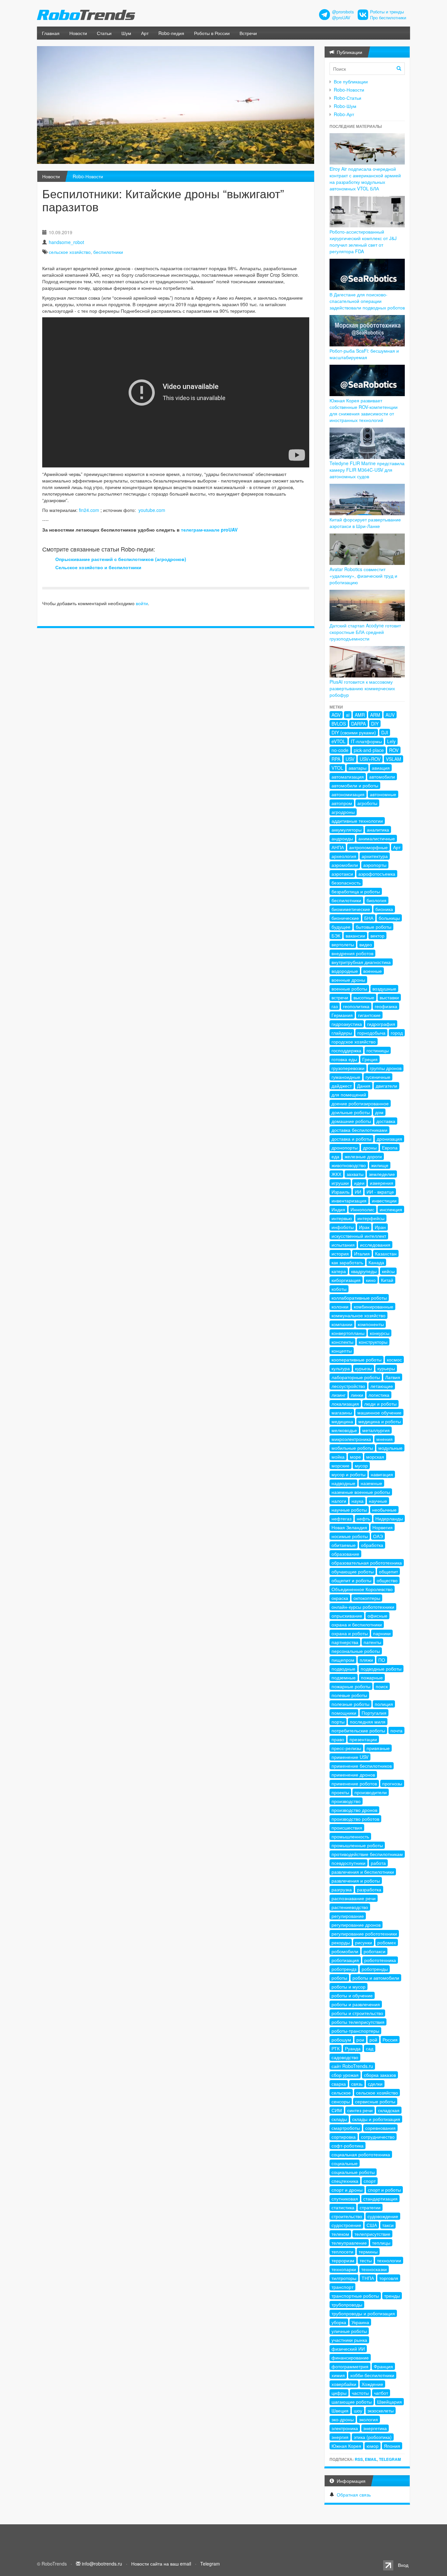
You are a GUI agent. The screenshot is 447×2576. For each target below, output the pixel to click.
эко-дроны (343, 2419)
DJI (385, 732)
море (355, 1457)
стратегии (370, 2207)
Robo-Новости (88, 176)
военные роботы (349, 989)
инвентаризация (349, 1200)
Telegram (390, 2459)
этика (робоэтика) (373, 2437)
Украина (360, 2322)
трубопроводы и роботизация (363, 2313)
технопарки (344, 2269)
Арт (145, 33)
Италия (362, 1253)
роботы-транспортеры (355, 2031)
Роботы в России (212, 33)
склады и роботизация (376, 2119)
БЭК (336, 936)
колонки (340, 1306)
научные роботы (349, 1510)
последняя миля (368, 1722)
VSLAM (393, 759)
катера (339, 1271)
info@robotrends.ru (102, 2564)
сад (370, 2048)
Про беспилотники (388, 18)
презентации (363, 1739)
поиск (382, 1686)
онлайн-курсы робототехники (363, 1607)
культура (341, 1368)
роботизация (345, 1960)
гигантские (369, 1015)
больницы (389, 918)
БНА (369, 918)
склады (339, 2119)
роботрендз (344, 1969)
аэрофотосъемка (377, 874)
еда (335, 1156)
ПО (382, 1660)
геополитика (356, 1006)
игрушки (340, 1183)
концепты (342, 1351)
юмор (373, 2446)
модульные (390, 1448)
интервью (342, 1218)
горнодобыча (371, 1033)
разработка (369, 1889)
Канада (376, 1262)
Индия (338, 1209)
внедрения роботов (352, 953)
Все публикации (351, 81)
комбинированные (374, 1306)
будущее (341, 927)
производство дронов (354, 1810)
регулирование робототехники (364, 1934)
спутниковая (345, 2199)
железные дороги (363, 1156)
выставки (389, 997)
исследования (375, 1245)
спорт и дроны (347, 2190)
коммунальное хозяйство (358, 1315)
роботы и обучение (352, 1995)
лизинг (339, 1395)
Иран (380, 1227)
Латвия (393, 1377)
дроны (370, 1148)
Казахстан (386, 1253)
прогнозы (392, 1783)
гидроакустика (347, 1024)
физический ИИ (348, 2349)
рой (373, 2040)
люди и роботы (380, 1404)
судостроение (346, 2225)
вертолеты (343, 944)
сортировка (344, 2137)
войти (142, 603)
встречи (340, 997)
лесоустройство (348, 1386)
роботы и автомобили (376, 1978)
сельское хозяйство (70, 252)
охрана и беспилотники (357, 1624)
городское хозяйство (354, 1042)
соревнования (380, 2128)
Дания (364, 1086)
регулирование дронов (356, 1925)
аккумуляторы (347, 830)
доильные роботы (351, 1112)
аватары (358, 768)
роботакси (375, 1951)
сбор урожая (345, 2075)
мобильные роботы (352, 1448)
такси (388, 2225)
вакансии (355, 936)
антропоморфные (368, 847)
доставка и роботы (351, 1139)
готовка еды (344, 1059)
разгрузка (342, 1889)
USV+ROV (370, 759)
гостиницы (378, 1050)
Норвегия (383, 1527)
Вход (403, 2565)
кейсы (388, 1271)
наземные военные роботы (361, 1492)
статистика (343, 2207)
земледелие (382, 1174)
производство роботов (355, 1819)
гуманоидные (346, 1077)
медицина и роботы (380, 1421)
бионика (384, 909)
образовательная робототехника (367, 1563)
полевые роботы (349, 1695)
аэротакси (342, 874)
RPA (336, 759)
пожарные (372, 1677)
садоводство (345, 2057)
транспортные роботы (355, 2296)
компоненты (371, 1324)
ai (348, 715)
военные (373, 971)
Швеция (340, 2410)
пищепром (343, 1660)
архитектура (375, 856)
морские (340, 1465)
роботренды (375, 1969)
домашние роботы (351, 1121)
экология (368, 2419)
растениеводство (350, 1907)
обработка (372, 1545)
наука (358, 1501)
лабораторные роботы (356, 1377)
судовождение (383, 2216)
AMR (360, 715)
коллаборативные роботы (359, 1298)
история (340, 1253)
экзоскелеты (381, 2410)
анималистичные (377, 838)
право (338, 1739)
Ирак (364, 1227)
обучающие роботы (353, 1571)
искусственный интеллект (359, 1236)
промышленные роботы (357, 1845)
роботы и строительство (357, 2013)
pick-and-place (369, 750)
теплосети (342, 2252)
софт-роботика (348, 2146)
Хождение (372, 2384)
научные (378, 1501)
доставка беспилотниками (359, 1130)
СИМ (337, 2110)
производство (346, 1801)
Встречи (248, 33)
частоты (360, 2393)
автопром (342, 803)
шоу (358, 2410)
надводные (343, 1483)
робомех (387, 1942)
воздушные (384, 989)
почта (396, 1730)
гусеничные (378, 1077)
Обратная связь (354, 2495)
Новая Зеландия (349, 1527)
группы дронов (386, 1068)
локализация (345, 1404)
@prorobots (343, 12)
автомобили (382, 777)
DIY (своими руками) (354, 732)
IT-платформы (366, 741)
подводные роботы (381, 1669)
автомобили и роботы (355, 785)
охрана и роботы (350, 1633)
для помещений (349, 1095)
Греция (370, 1059)
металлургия (376, 1430)
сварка (339, 2084)
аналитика (378, 830)
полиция (384, 1704)
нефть (363, 1518)
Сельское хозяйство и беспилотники (98, 567)
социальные (345, 2163)
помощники (344, 1713)
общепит (388, 1571)
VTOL (337, 768)
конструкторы (373, 1342)
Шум (126, 33)
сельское (341, 2093)
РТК (336, 2048)
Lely (391, 741)
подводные (343, 1669)
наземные (371, 1483)
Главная (51, 33)
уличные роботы (349, 2331)
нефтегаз (341, 1518)
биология (376, 900)
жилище (380, 1165)
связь (357, 2084)
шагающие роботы (352, 2402)
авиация (381, 768)
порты (338, 1722)
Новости (78, 33)
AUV (390, 715)
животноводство (349, 1165)
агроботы (367, 803)
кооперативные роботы (357, 1359)
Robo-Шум (345, 106)
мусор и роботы (349, 1474)
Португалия (374, 1713)
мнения (384, 1439)
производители (371, 1792)
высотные (364, 997)
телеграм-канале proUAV (209, 530)
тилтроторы (344, 2278)
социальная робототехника (361, 2154)
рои (360, 2040)
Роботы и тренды (387, 12)
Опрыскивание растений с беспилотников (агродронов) (121, 559)
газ (335, 1006)
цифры (339, 2393)
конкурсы (380, 1333)
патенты (372, 1642)
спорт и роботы (384, 2190)
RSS (359, 2459)
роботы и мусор (349, 1987)
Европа (390, 1148)
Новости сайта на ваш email (161, 2564)
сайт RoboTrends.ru (352, 2066)
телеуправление (349, 2243)
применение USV (350, 1757)
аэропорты (375, 865)
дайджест (342, 1086)
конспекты (342, 1342)
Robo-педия (171, 33)
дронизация (389, 1139)
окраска (340, 1598)
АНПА (338, 847)
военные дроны (348, 980)
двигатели (386, 1086)
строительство (347, 2216)
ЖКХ (336, 1174)
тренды (392, 2296)
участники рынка (349, 2340)
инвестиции (384, 1200)
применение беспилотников (362, 1766)
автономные (383, 794)
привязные (378, 1748)
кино (371, 1280)
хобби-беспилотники (372, 2375)
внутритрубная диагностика (361, 962)
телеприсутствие (372, 2234)
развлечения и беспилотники (363, 1872)
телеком (340, 2234)
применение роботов (354, 1783)
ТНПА (368, 2278)
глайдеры (342, 1033)
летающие (382, 1386)
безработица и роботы (356, 891)
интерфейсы (371, 1218)
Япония (392, 2446)
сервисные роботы (375, 2101)
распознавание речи (354, 1898)
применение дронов (353, 1775)
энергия (340, 2437)
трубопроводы (347, 2304)
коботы (339, 1289)
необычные (384, 1510)
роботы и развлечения (356, 2004)
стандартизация (380, 2199)
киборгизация (346, 1280)
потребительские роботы (358, 1730)
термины (368, 2252)
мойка (338, 1457)
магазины (342, 1412)
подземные (344, 1677)
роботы (339, 1978)
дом (379, 1112)
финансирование (350, 2357)
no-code (340, 750)
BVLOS (339, 724)
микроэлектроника (351, 1439)
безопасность (346, 883)
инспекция (391, 1209)
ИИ (358, 1192)
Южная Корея (346, 2446)
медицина (342, 1421)
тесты (366, 2260)
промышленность (350, 1836)
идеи (359, 1183)
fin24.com (89, 510)
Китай (387, 1280)
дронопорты (345, 1148)
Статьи (104, 33)
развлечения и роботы (356, 1881)
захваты (355, 1174)
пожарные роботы (351, 1686)
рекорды (341, 1942)
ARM (375, 715)
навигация (382, 1474)
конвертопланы (348, 1333)
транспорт (342, 2287)
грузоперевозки (348, 1068)
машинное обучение (379, 1412)
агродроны (343, 812)
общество (387, 1580)
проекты (340, 1792)
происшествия (347, 1828)
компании (342, 1324)
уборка (339, 2322)
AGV (336, 715)
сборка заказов (380, 2075)
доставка (386, 1121)
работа (378, 1863)
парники (382, 1633)
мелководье (344, 1430)
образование (345, 1554)
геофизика (386, 1006)
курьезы (364, 1368)
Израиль (340, 1192)
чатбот (381, 2393)
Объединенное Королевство (362, 1589)
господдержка (346, 1050)
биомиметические (351, 909)
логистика (379, 1395)
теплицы (381, 2243)
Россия (390, 2040)
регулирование (348, 1916)
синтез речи (360, 2110)
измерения (382, 1183)
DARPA (358, 724)
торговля (389, 2278)
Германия (342, 1015)
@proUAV (341, 18)
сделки (375, 2084)
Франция (383, 2366)
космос (394, 1359)
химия (338, 2375)
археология (344, 856)
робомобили (345, 1951)
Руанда (353, 2048)
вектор (377, 936)
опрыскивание (347, 1616)
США (372, 2225)
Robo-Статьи (348, 98)
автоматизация (348, 777)
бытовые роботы (374, 927)
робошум (341, 2040)
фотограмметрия (350, 2366)
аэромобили (345, 865)
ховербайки (344, 2384)
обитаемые (344, 1545)
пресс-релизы (346, 1748)
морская (375, 1457)
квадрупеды (364, 1271)
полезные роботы (350, 1704)
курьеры (386, 1368)
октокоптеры (367, 1598)
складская (389, 2110)
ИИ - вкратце (380, 1192)
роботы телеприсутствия (358, 2022)
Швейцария (389, 2402)
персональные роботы (356, 1651)
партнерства (345, 1642)
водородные (345, 971)
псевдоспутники (349, 1863)
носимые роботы (350, 1536)
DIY (375, 724)
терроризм (343, 2260)
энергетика (375, 2428)
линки (357, 1395)
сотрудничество (378, 2137)
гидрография (381, 1024)
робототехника (380, 1960)
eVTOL (339, 741)
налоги (339, 1501)
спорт (370, 2181)
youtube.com (152, 510)
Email (371, 2459)
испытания (343, 1245)
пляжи (366, 1660)
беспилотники (108, 252)
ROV (394, 750)
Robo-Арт (344, 114)
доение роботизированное (360, 1103)
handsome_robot (66, 242)
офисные (377, 1616)
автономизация (348, 794)
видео (366, 944)
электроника (345, 2428)
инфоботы (343, 1227)
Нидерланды (389, 1518)
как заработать (347, 1262)
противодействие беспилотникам (367, 1854)
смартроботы (346, 2128)
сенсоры (341, 2101)
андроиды (342, 838)
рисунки (364, 1942)
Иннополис (362, 1209)
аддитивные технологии (357, 821)
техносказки (374, 2269)
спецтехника (345, 2181)
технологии (389, 2260)
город (397, 1033)
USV (350, 759)
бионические (345, 918)
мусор (361, 1465)
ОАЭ (378, 1536)
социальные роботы (353, 2172)
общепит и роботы (351, 1580)
